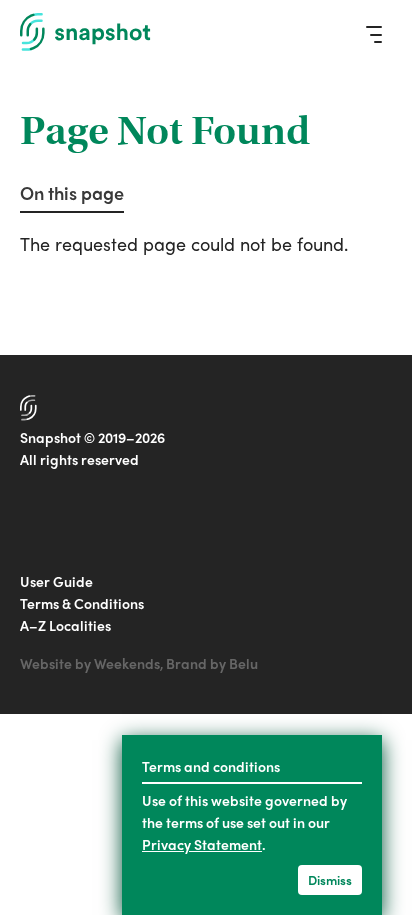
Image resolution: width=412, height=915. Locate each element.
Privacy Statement (202, 844)
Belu (243, 663)
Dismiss (330, 879)
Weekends (127, 663)
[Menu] (374, 34)
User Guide (56, 581)
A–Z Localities (65, 625)
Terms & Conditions (82, 603)
